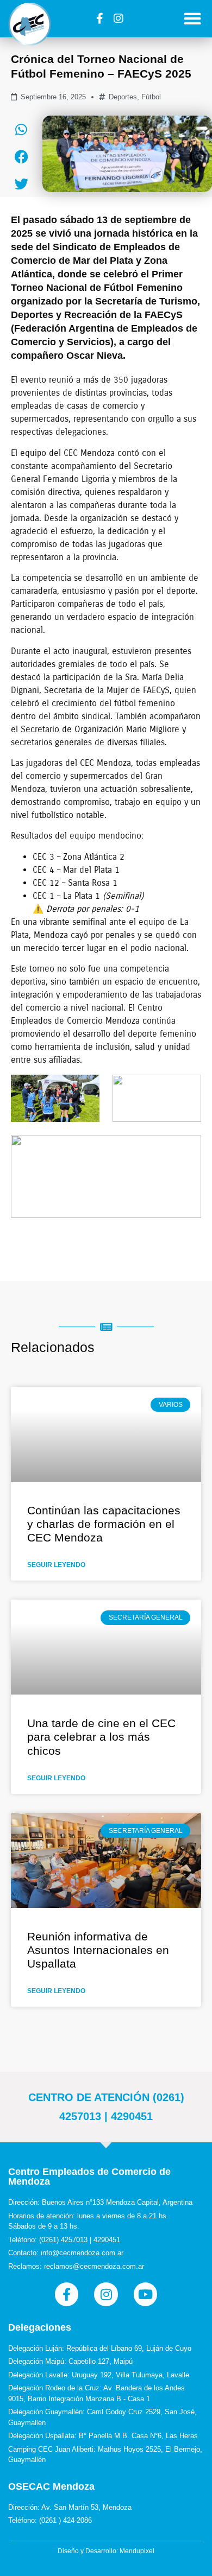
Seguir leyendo (56, 1565)
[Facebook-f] (99, 18)
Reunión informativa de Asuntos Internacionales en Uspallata (98, 1950)
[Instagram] (119, 18)
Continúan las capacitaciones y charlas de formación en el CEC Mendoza (104, 1524)
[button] (193, 19)
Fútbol (151, 97)
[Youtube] (145, 2294)
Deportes (123, 97)
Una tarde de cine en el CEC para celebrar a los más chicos (101, 1737)
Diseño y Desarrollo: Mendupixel (106, 2551)
